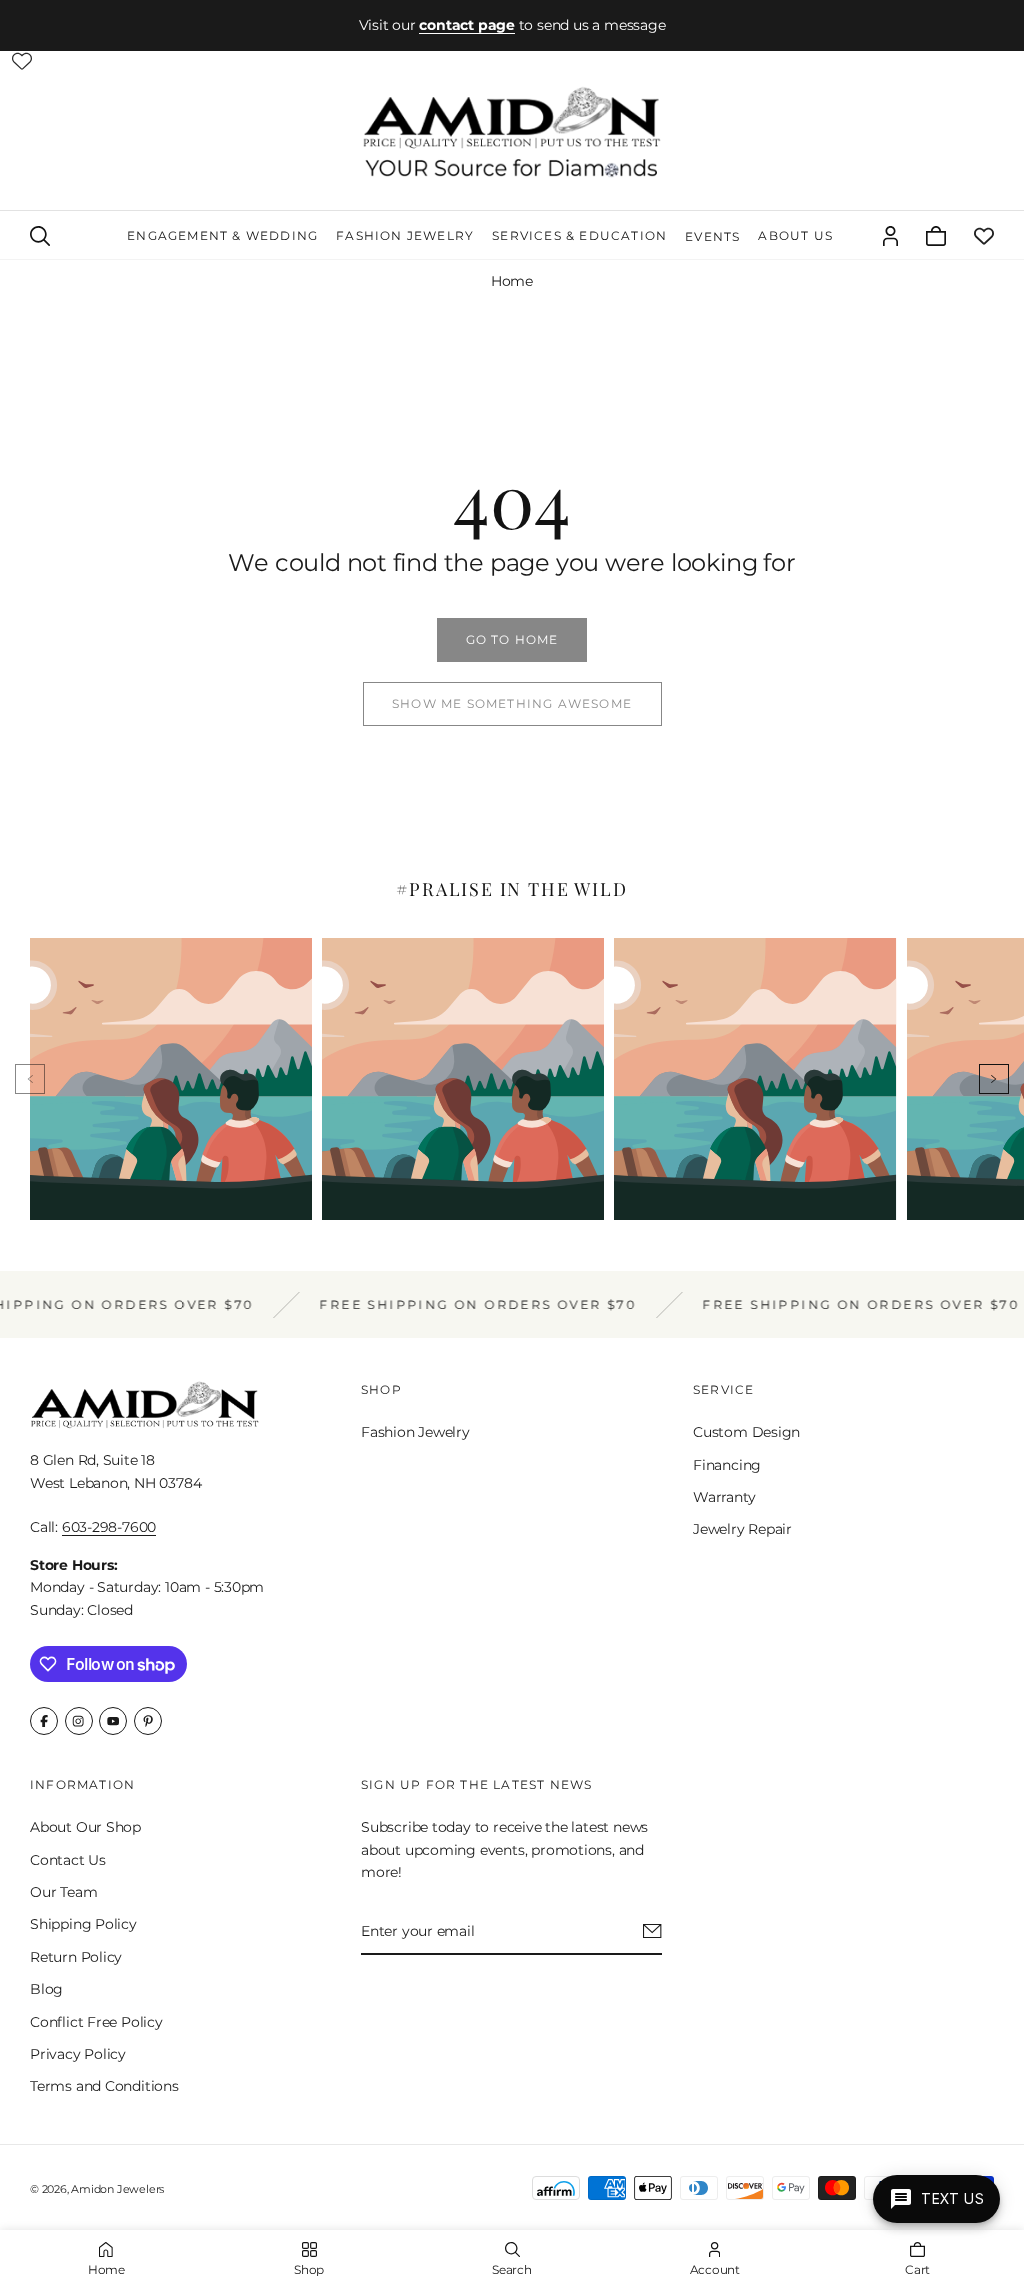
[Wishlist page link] (22, 61)
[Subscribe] (653, 1932)
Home (512, 281)
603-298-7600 (109, 1528)
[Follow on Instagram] (79, 1721)
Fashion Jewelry (415, 1433)
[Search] (40, 236)
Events (712, 236)
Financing (727, 1465)
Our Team (63, 1892)
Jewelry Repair (742, 1530)
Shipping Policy (83, 1925)
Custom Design (746, 1433)
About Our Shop (85, 1828)
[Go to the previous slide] (30, 1079)
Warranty (724, 1497)
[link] (512, 640)
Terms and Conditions (104, 2087)
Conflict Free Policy (96, 2022)
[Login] (890, 236)
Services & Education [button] (579, 235)
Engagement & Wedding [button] (222, 235)
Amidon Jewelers (117, 2189)
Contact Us (68, 1860)
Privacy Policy (78, 2054)
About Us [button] (795, 235)
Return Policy (76, 1957)
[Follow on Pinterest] (148, 1721)
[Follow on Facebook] (44, 1721)
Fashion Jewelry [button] (405, 235)
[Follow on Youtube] (113, 1721)
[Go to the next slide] (994, 1079)
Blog (46, 1990)
